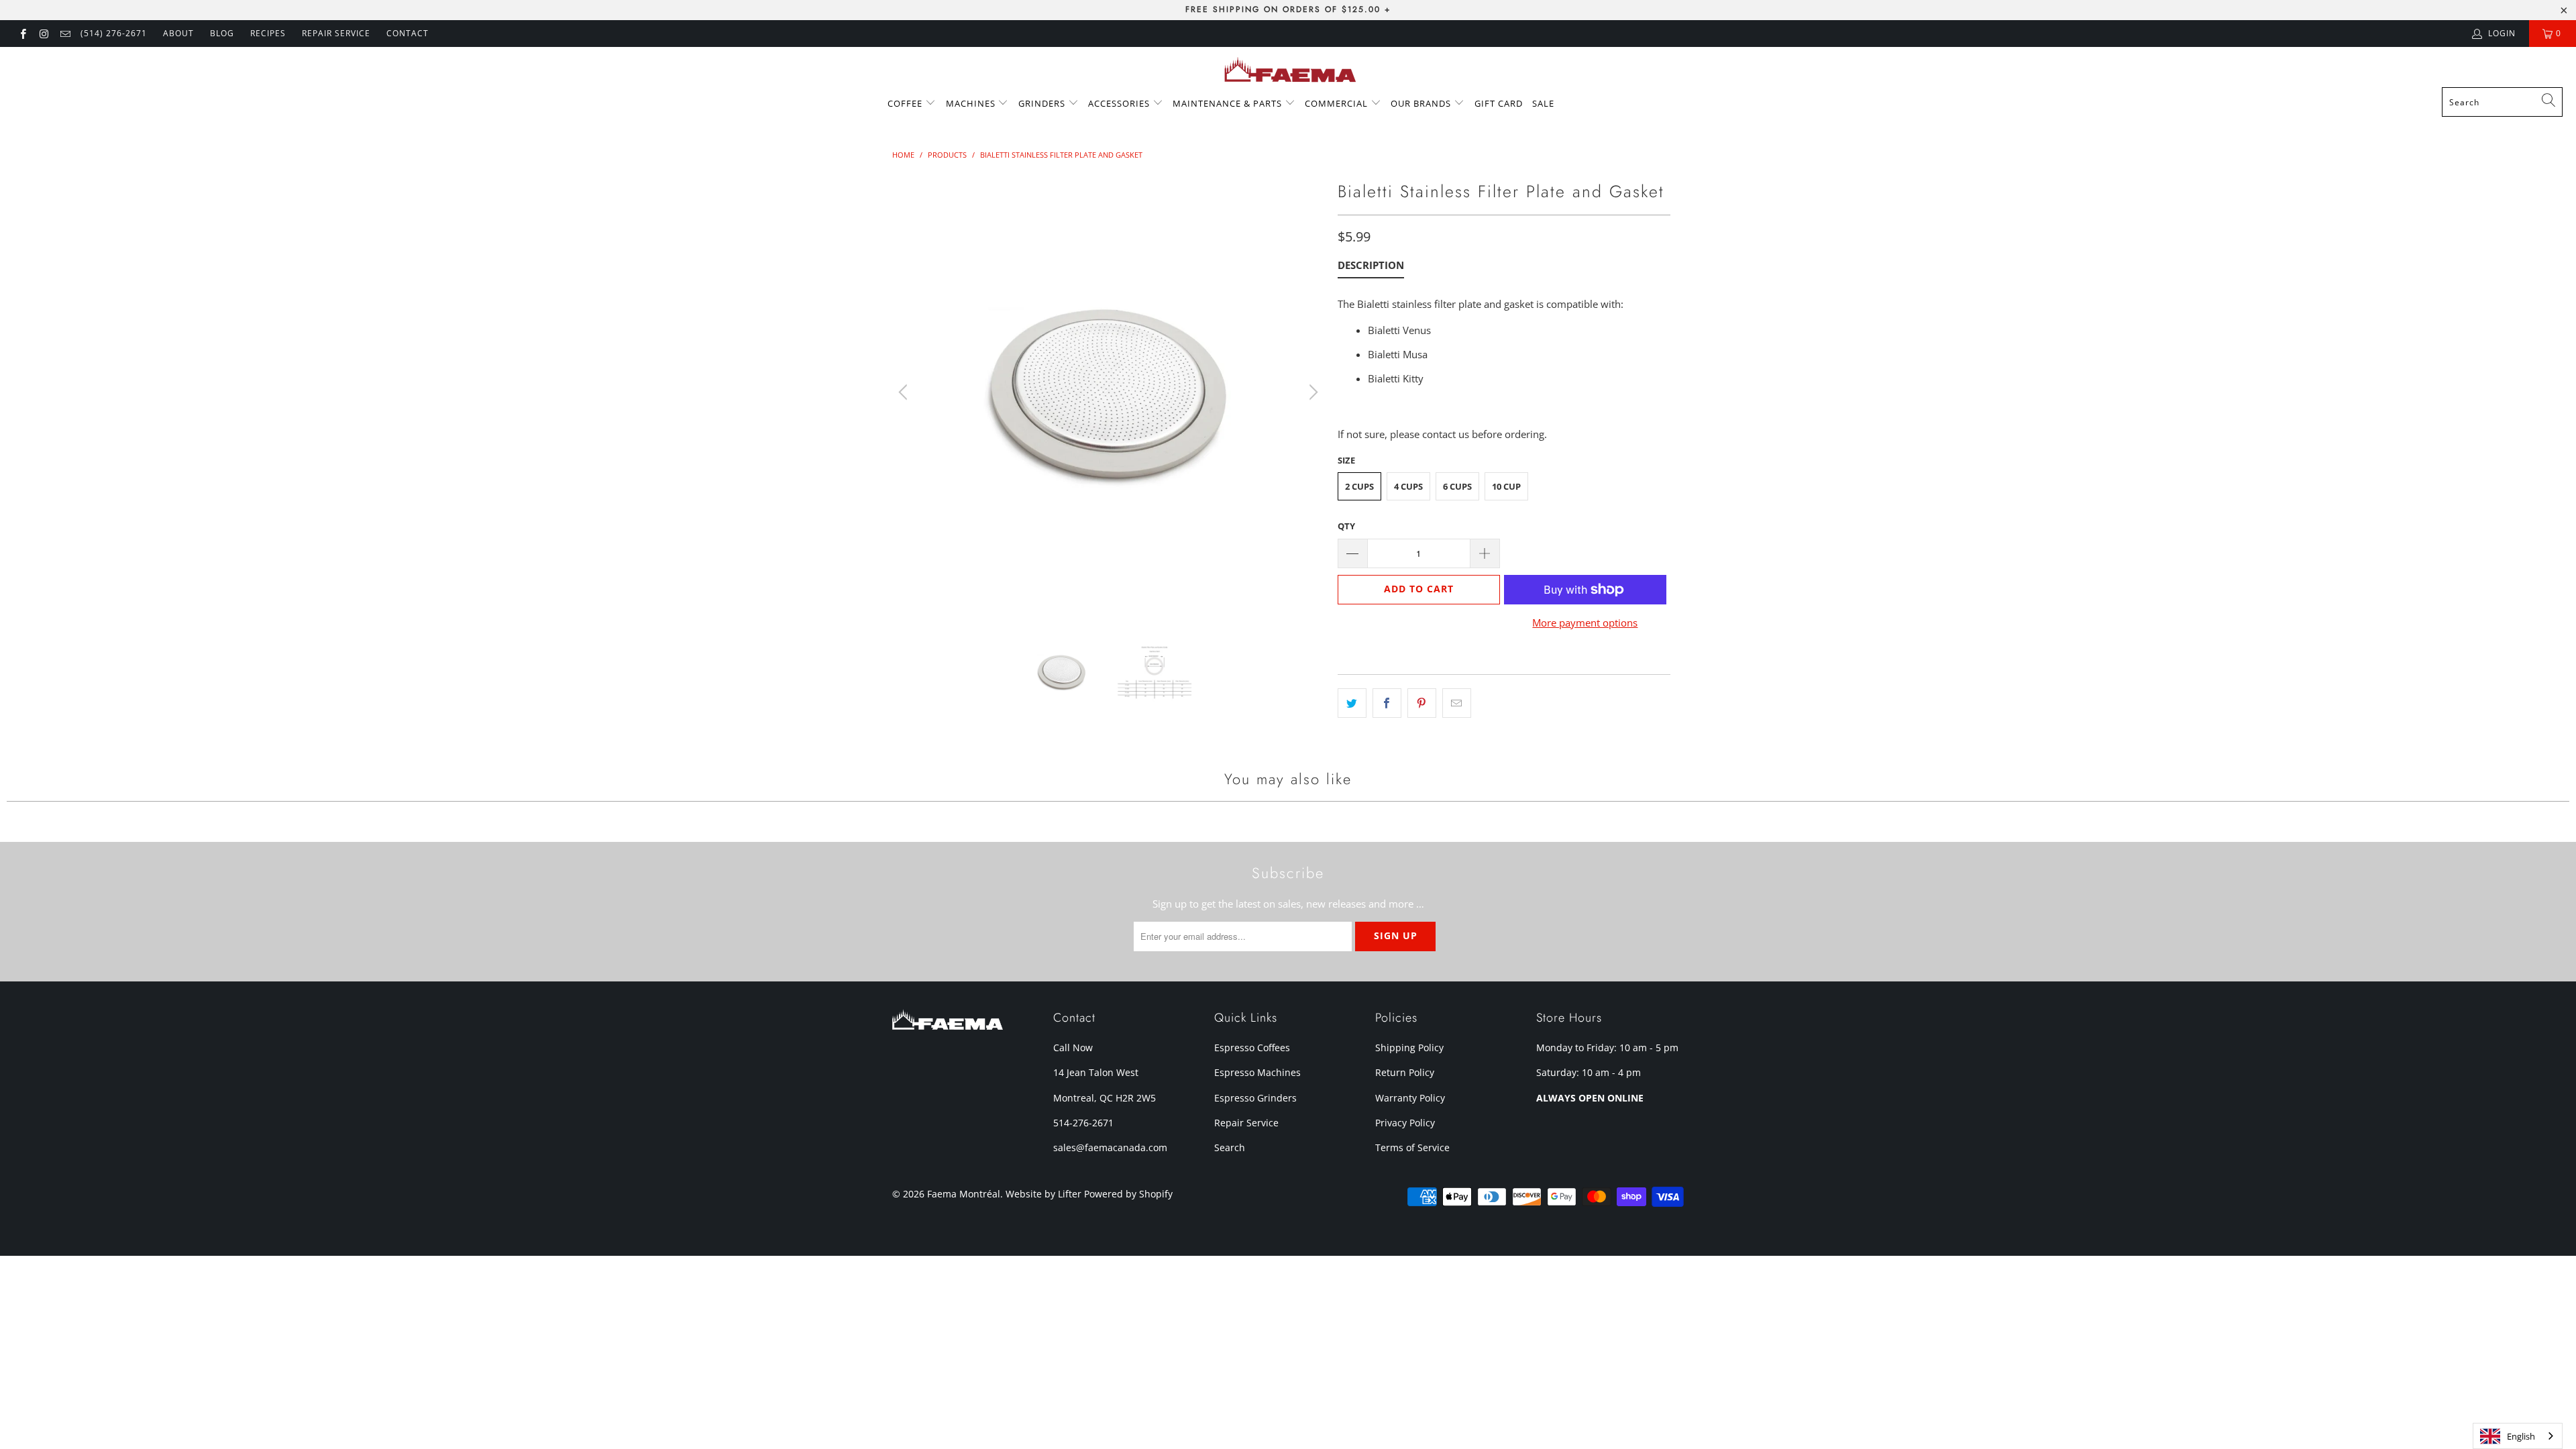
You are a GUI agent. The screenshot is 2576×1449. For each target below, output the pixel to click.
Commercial (1338, 103)
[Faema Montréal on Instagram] (43, 33)
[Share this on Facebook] (1387, 703)
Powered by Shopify (1128, 1194)
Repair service (336, 33)
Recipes (268, 33)
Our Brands (1422, 103)
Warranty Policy (1410, 1098)
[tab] (1371, 268)
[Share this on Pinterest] (1422, 703)
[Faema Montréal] (1288, 70)
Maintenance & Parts (1229, 103)
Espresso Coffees (1252, 1048)
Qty (1346, 526)
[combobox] (2502, 102)
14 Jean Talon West (1096, 1072)
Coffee (906, 103)
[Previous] (905, 392)
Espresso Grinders (1255, 1098)
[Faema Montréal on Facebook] (22, 33)
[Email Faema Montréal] (65, 33)
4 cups (1408, 486)
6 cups (1457, 486)
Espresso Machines (1257, 1072)
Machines (972, 103)
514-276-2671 (1083, 1123)
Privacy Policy (1405, 1123)
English (2521, 1436)
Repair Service (1246, 1123)
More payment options (1585, 623)
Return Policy (1405, 1072)
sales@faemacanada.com (1110, 1147)
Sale (1543, 103)
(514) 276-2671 (114, 33)
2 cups (1359, 486)
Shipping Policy (1409, 1048)
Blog (222, 33)
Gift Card (1499, 103)
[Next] (1311, 392)
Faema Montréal (964, 1194)
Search (1230, 1147)
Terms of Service (1412, 1147)
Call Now (1073, 1048)
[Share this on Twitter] (1352, 703)
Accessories (1120, 103)
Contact (408, 33)
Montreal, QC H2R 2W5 (1105, 1098)
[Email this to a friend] (1457, 703)
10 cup (1506, 486)
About (178, 33)
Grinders (1043, 103)
